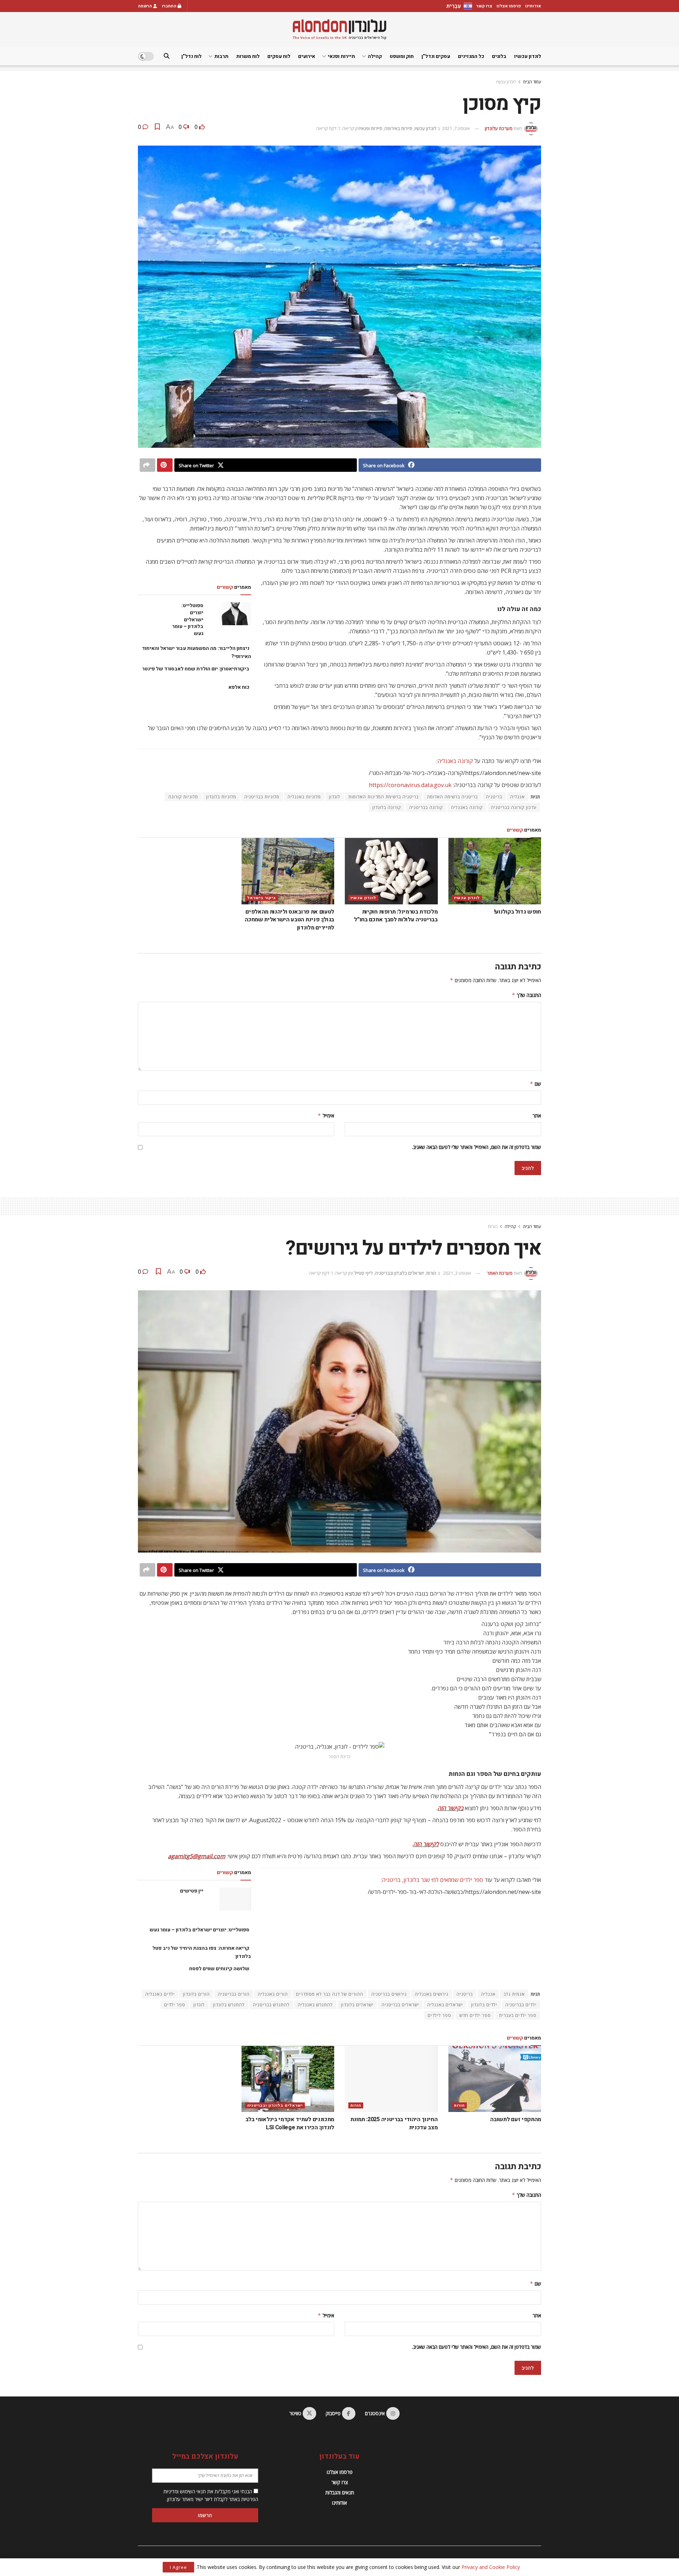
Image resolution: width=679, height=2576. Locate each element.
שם (535, 1084)
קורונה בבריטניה (426, 807)
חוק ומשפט (402, 56)
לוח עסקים (279, 56)
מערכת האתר (500, 1273)
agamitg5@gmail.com (197, 1856)
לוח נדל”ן (191, 56)
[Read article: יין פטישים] (235, 1899)
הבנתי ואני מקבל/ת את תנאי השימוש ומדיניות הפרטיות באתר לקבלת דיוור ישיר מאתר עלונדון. (211, 2495)
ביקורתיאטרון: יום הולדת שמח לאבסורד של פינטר (196, 669)
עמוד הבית (532, 82)
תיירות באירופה (398, 128)
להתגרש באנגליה (315, 2005)
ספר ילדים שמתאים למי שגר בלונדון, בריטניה (433, 1880)
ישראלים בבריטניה (400, 2005)
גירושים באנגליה (432, 1994)
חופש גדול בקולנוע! (518, 912)
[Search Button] (167, 56)
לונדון (335, 797)
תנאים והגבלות (340, 2492)
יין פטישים (192, 1891)
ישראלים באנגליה (445, 2005)
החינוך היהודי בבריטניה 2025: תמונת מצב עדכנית (394, 2123)
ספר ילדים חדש (475, 2015)
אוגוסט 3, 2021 (457, 1273)
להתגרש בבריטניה (271, 2005)
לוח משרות (248, 56)
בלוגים (499, 56)
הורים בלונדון (196, 1994)
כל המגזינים (471, 56)
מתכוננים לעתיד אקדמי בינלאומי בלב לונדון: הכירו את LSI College (290, 2123)
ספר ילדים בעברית (518, 2015)
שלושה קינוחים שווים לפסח (219, 1969)
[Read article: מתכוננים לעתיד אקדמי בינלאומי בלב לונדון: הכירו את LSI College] (288, 2079)
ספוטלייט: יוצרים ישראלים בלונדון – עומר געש (188, 619)
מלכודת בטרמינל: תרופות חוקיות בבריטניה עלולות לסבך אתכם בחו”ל (396, 916)
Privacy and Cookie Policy (491, 2567)
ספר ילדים (175, 2005)
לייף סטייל (363, 1273)
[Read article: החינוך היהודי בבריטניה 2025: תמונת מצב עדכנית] (391, 2079)
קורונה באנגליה (455, 761)
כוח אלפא (239, 687)
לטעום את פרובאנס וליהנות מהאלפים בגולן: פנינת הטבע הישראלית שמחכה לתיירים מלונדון (289, 920)
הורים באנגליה (273, 1994)
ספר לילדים (439, 2015)
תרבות (221, 56)
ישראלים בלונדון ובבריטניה (399, 1273)
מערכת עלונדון (499, 128)
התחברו (170, 6)
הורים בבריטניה (234, 1994)
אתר (537, 1116)
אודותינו (533, 6)
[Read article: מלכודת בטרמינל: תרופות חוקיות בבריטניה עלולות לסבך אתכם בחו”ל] (391, 871)
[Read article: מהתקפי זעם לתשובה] (495, 2079)
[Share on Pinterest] (165, 465)
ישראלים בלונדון (357, 2005)
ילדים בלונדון (484, 2005)
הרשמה (146, 6)
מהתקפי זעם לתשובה (516, 2119)
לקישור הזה (426, 1844)
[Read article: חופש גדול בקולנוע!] (495, 871)
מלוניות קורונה (183, 797)
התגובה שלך (526, 995)
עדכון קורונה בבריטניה (514, 807)
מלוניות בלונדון (221, 797)
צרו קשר (484, 6)
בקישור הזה (450, 1808)
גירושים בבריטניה (389, 1994)
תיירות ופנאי (341, 56)
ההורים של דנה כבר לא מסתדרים (330, 1994)
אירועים (307, 56)
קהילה (375, 56)
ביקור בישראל (262, 898)
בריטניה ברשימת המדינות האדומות (384, 797)
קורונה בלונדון (387, 807)
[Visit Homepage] (339, 30)
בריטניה (494, 797)
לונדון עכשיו (528, 56)
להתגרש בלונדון (229, 2005)
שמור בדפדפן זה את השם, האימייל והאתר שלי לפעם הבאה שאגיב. (477, 1147)
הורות (493, 1227)
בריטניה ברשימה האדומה (452, 797)
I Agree (178, 2567)
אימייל (326, 1116)
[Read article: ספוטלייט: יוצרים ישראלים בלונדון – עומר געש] (235, 614)
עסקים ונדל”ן (436, 56)
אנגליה (518, 797)
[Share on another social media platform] (147, 465)
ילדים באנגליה (160, 1994)
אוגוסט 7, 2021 (456, 128)
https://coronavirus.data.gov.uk (410, 785)
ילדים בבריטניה (521, 2005)
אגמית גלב (514, 1994)
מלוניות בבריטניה (262, 797)
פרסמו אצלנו (509, 6)
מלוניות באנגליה (304, 797)
